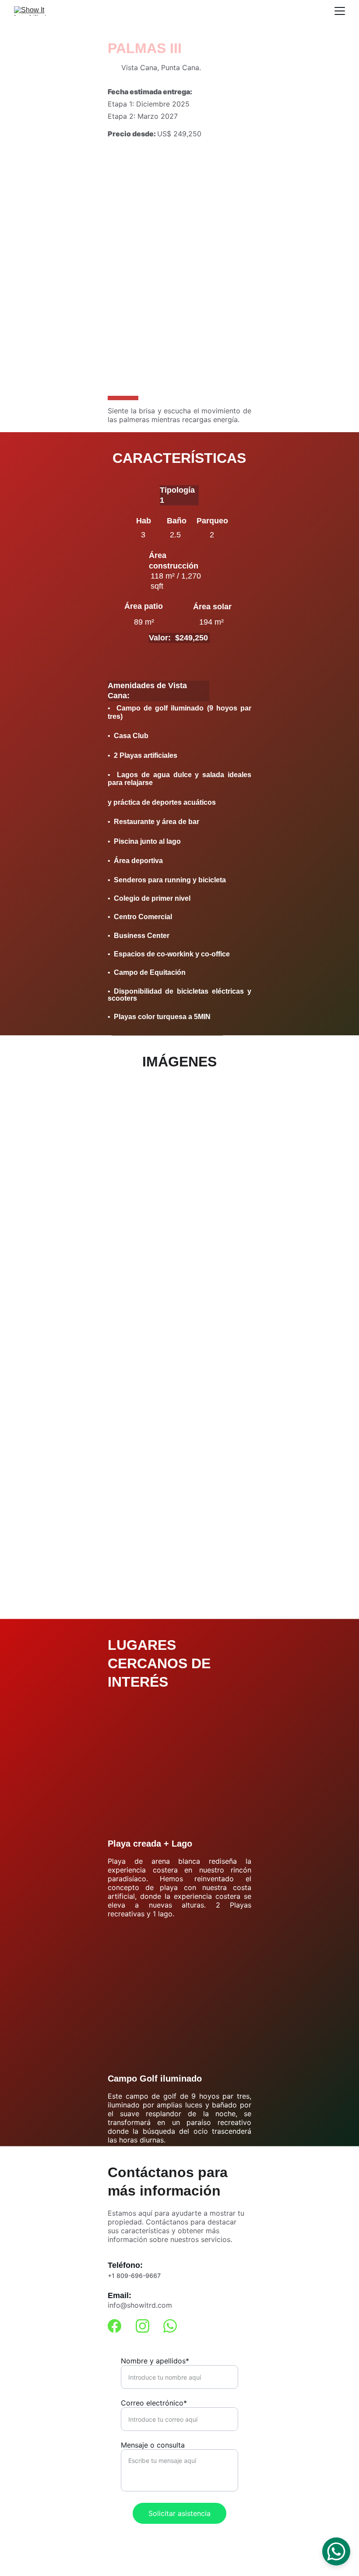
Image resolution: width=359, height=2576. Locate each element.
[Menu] (340, 11)
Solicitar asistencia (179, 2513)
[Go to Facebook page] (114, 2326)
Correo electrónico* (154, 2403)
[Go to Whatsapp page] (170, 2326)
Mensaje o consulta (153, 2445)
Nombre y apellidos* (155, 2361)
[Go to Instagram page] (143, 2326)
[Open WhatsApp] (336, 2551)
